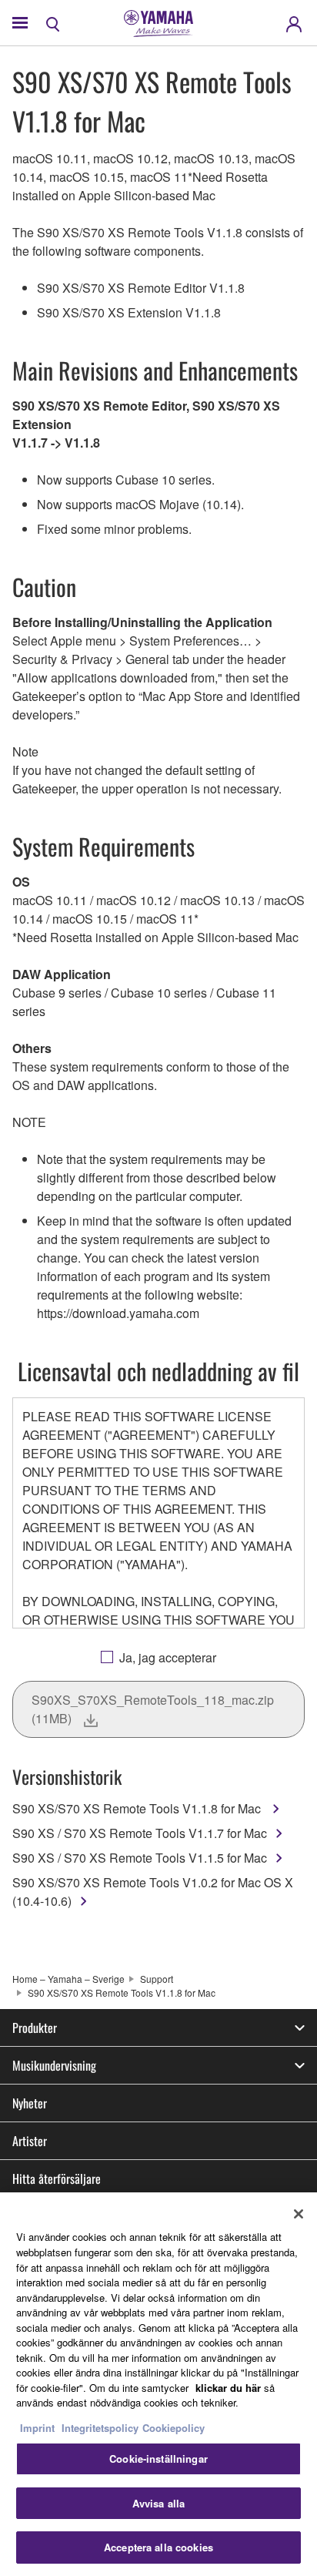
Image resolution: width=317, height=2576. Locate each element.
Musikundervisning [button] (54, 2065)
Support (157, 1979)
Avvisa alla (158, 2503)
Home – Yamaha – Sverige (68, 1979)
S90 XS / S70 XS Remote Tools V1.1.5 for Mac (140, 1858)
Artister (30, 2141)
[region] (158, 2384)
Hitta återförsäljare (57, 2179)
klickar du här (228, 2388)
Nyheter (30, 2103)
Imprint (37, 2428)
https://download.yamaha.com (118, 1313)
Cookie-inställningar (158, 2459)
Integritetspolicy (100, 2428)
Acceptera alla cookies (158, 2547)
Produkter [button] (35, 2028)
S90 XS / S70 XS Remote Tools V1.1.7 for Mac (140, 1833)
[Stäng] (299, 2214)
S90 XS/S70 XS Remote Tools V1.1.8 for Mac (138, 1808)
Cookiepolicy (174, 2428)
